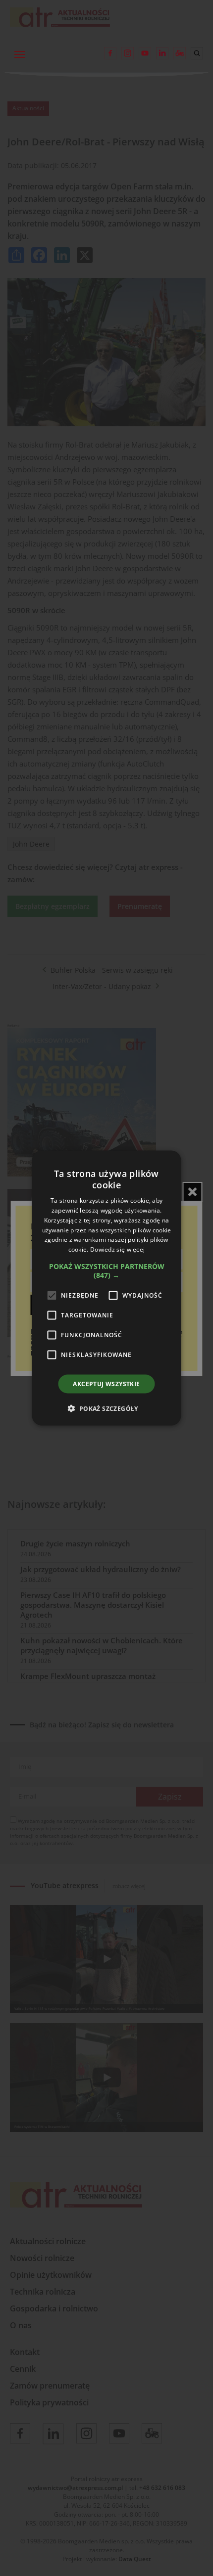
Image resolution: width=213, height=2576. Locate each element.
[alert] (106, 1288)
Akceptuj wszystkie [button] (106, 1384)
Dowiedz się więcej (117, 1249)
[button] (107, 1271)
